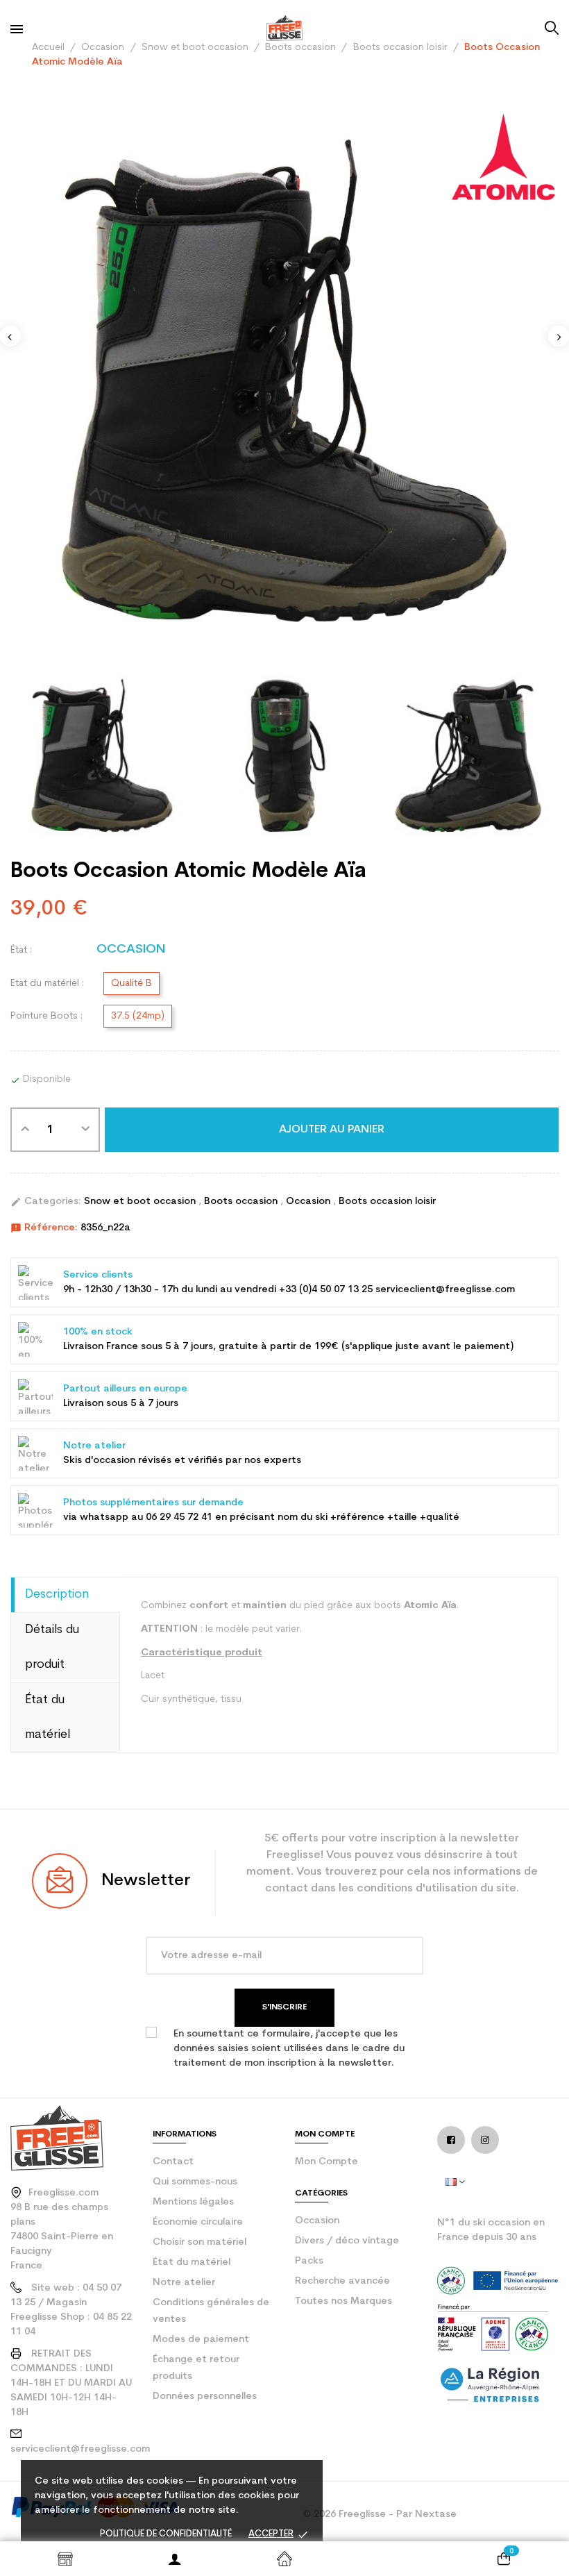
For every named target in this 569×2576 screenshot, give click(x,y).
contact (173, 2162)
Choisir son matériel (199, 2242)
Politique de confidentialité (166, 2534)
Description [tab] (57, 1595)
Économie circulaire (198, 2222)
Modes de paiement (201, 2340)
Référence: (44, 1228)
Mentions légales (193, 2202)
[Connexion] (175, 2559)
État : (21, 950)
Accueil (284, 2559)
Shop (65, 2559)
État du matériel (192, 2263)
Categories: (46, 1202)
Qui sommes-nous (195, 2182)
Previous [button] (10, 336)
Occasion (309, 1202)
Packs (309, 2261)
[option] (284, 380)
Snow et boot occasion (141, 1202)
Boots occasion (242, 1202)
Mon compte (326, 2162)
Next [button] (559, 336)
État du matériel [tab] (48, 1717)
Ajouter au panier (332, 1130)
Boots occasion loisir (387, 1202)
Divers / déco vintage (347, 2241)
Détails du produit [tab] (52, 1647)
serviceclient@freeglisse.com (80, 2449)
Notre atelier (184, 2283)
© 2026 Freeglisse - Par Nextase (380, 2515)
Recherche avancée (342, 2281)
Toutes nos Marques (343, 2301)
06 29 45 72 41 (179, 1517)
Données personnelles (205, 2397)
